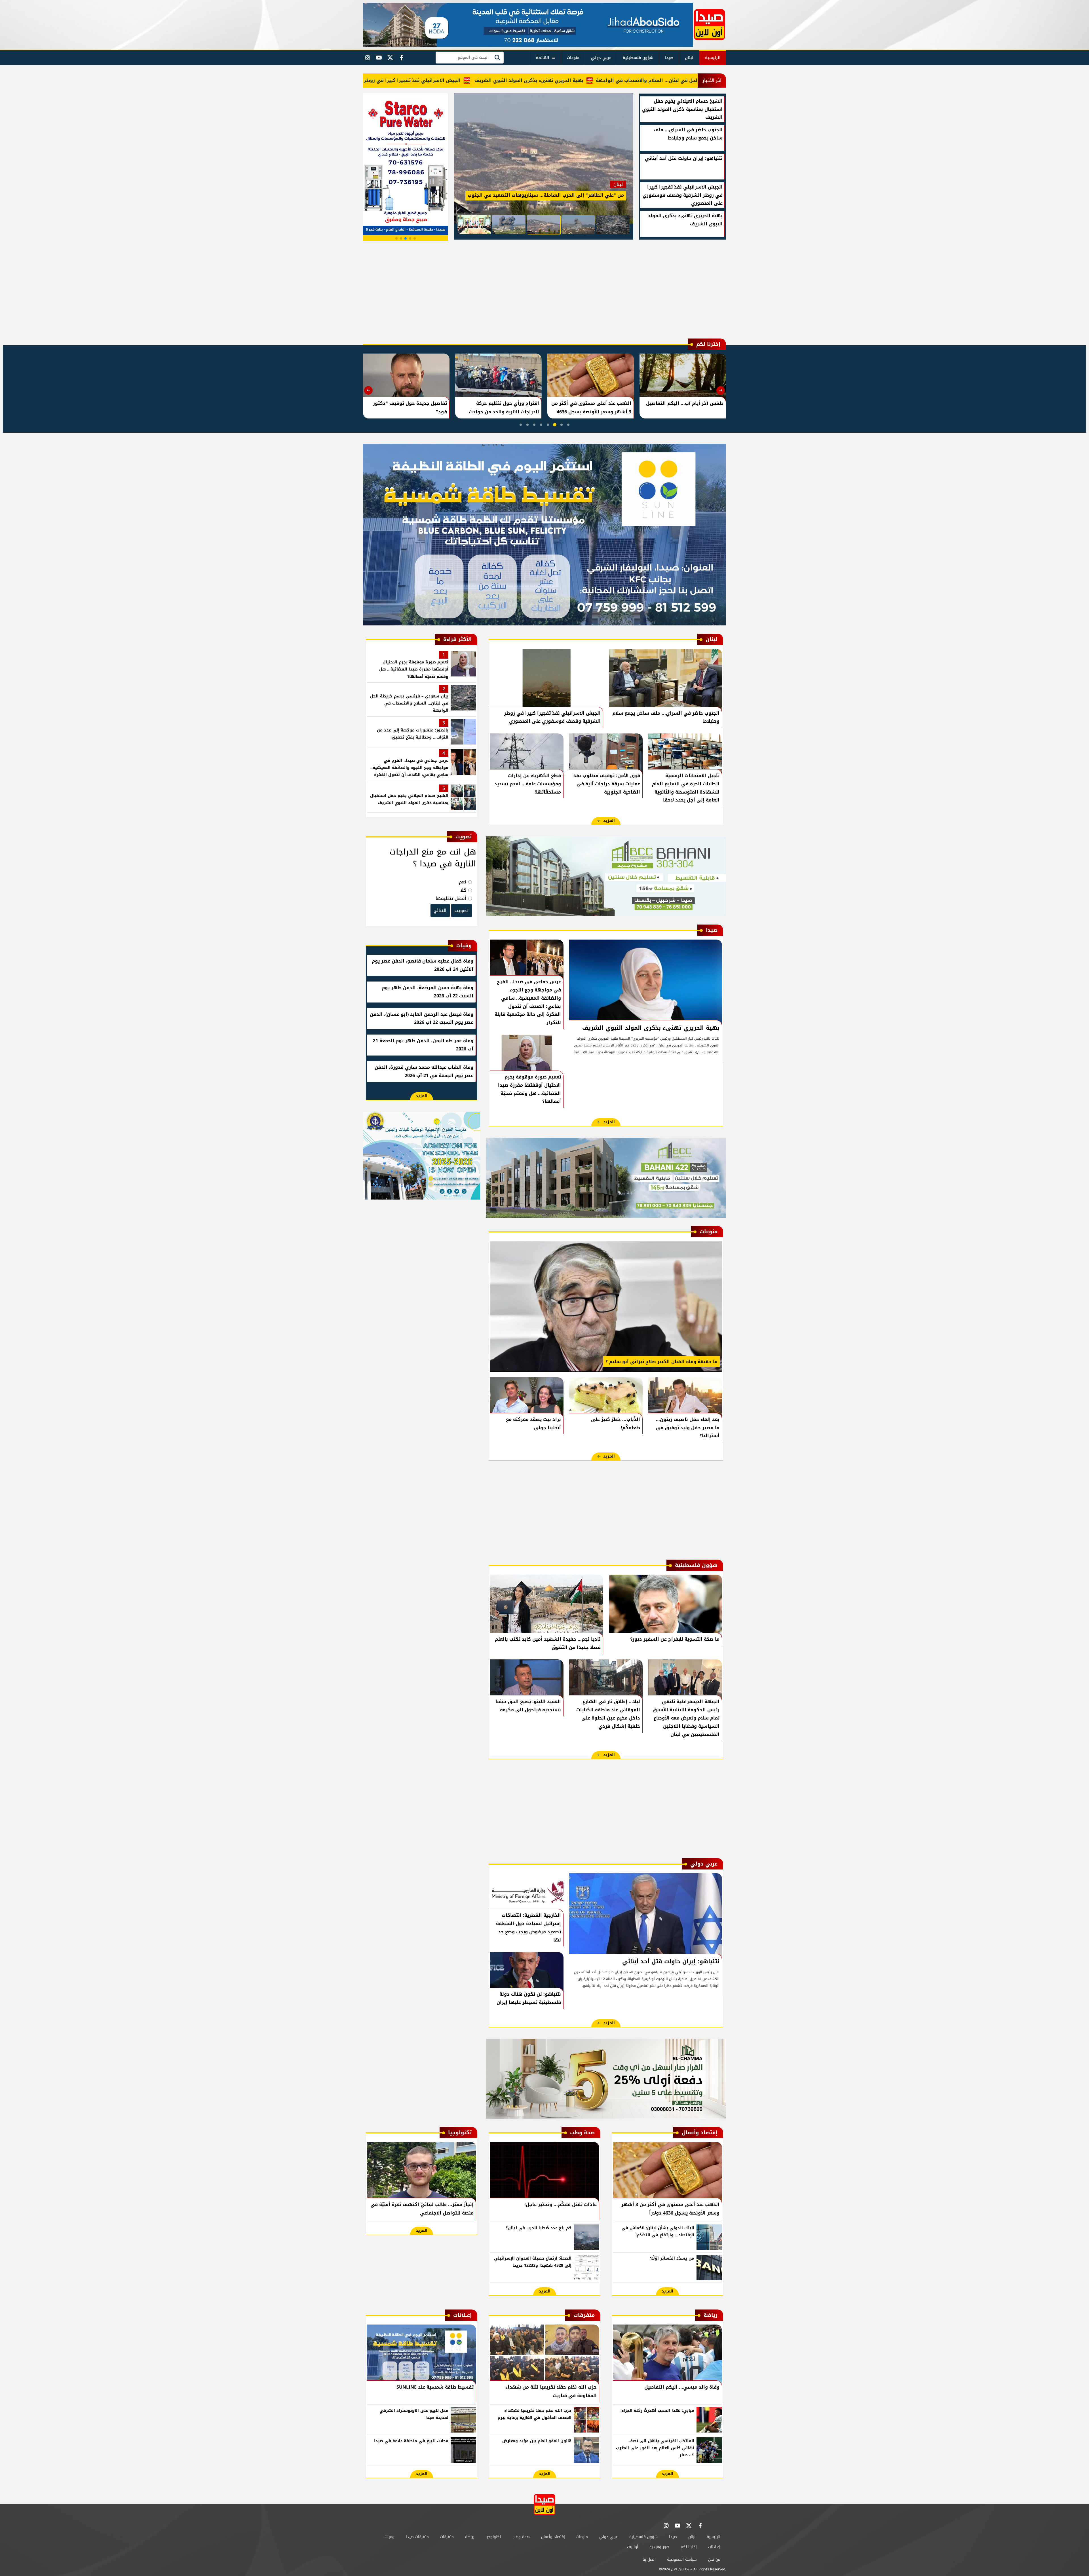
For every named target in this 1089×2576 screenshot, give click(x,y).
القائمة (543, 58)
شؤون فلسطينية (638, 58)
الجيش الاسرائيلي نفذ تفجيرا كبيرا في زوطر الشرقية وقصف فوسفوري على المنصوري (470, 80)
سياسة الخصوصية (682, 2559)
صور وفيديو (659, 2547)
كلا (463, 890)
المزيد (609, 821)
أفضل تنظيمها (451, 898)
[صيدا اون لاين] (709, 25)
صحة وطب (521, 2537)
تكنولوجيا (493, 2537)
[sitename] (544, 2505)
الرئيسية (713, 58)
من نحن (714, 2559)
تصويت (462, 911)
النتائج (440, 911)
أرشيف (633, 2547)
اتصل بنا (649, 2559)
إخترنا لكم (689, 2547)
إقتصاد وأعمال (553, 2537)
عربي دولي (601, 58)
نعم (463, 882)
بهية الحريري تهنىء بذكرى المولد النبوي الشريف (633, 80)
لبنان (689, 58)
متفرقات (447, 2537)
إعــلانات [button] (714, 2547)
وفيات (390, 2537)
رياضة (470, 2537)
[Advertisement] (544, 291)
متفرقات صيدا (417, 2537)
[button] (415, 238)
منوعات (573, 58)
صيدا (669, 58)
